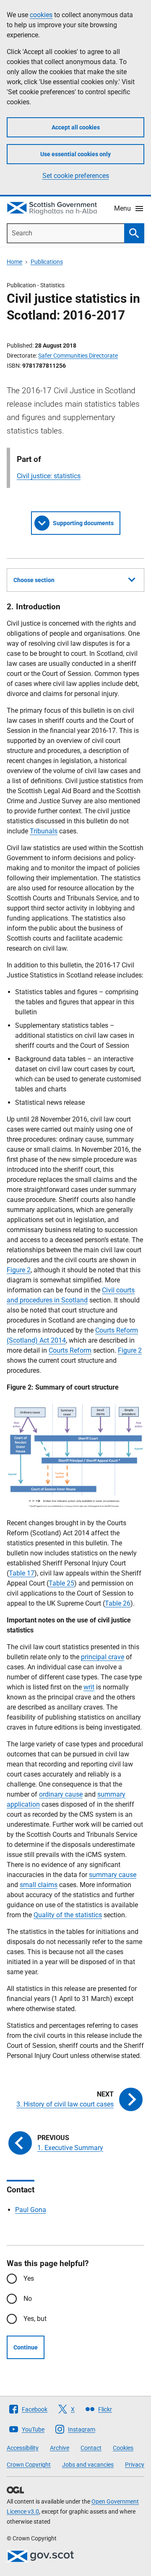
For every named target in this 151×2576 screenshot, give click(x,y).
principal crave (103, 1657)
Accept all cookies (76, 127)
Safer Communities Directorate (78, 356)
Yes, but (35, 2319)
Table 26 (118, 1603)
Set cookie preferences (76, 176)
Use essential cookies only (75, 154)
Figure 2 (19, 1270)
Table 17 (22, 1573)
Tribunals (44, 831)
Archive (60, 2448)
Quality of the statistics (68, 1915)
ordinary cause (61, 1794)
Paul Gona (31, 2210)
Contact (91, 2448)
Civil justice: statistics (49, 476)
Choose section (34, 580)
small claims (39, 1885)
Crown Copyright (29, 2465)
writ (89, 1687)
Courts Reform (70, 1350)
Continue (26, 2347)
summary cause (113, 1875)
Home (14, 262)
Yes (29, 2278)
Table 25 (61, 1583)
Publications (47, 262)
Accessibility (23, 2448)
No (28, 2299)
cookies (41, 15)
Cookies (123, 2448)
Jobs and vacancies (88, 2465)
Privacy (135, 2465)
